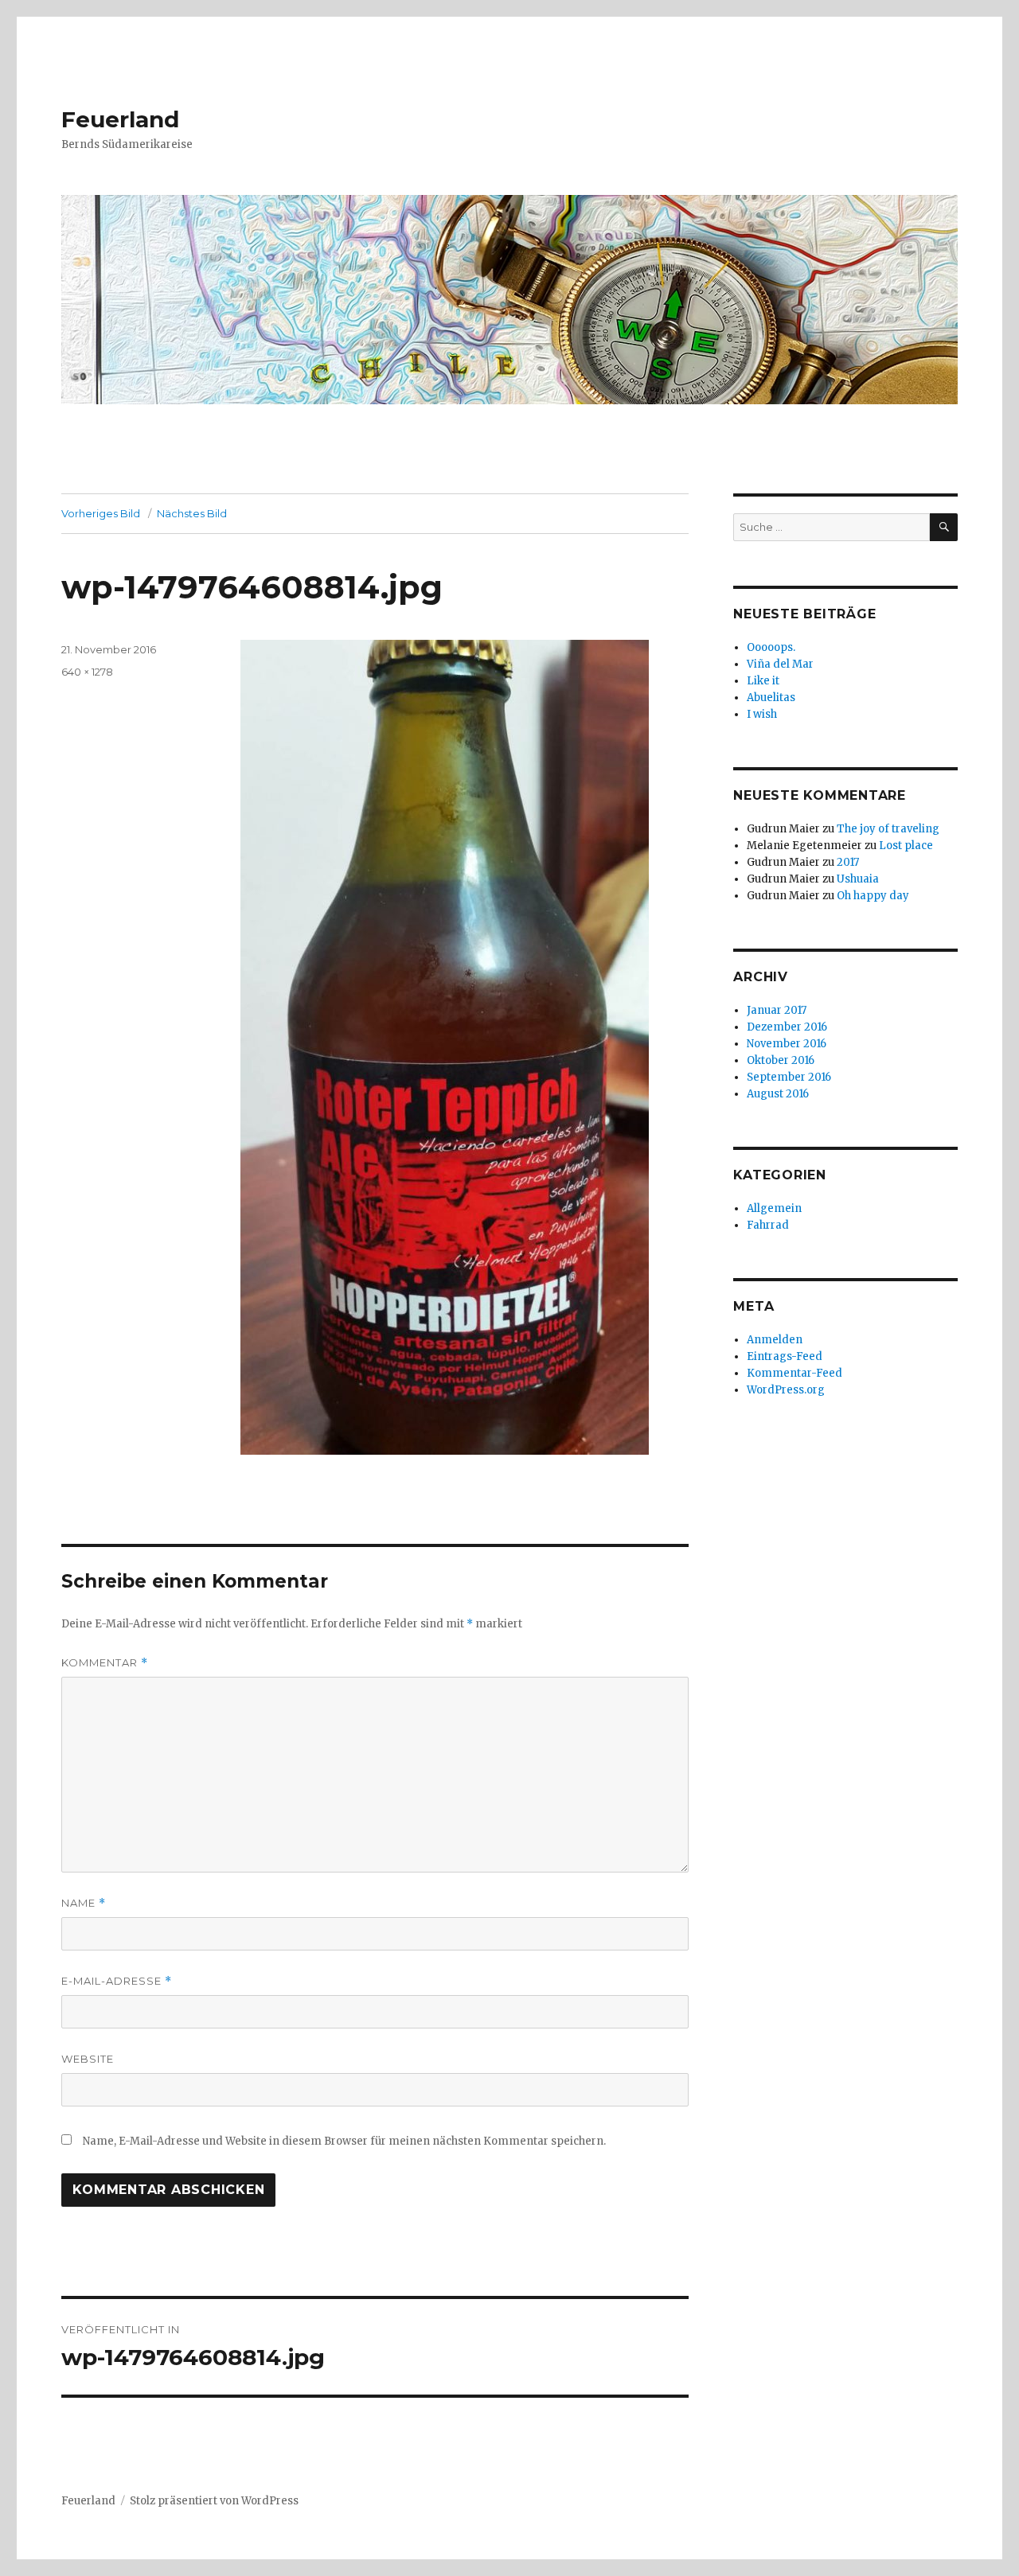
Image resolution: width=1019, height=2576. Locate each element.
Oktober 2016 (781, 1060)
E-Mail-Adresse (117, 1981)
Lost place (906, 846)
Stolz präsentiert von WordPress (214, 2501)
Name (84, 1903)
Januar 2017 (777, 1010)
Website (88, 2059)
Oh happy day (873, 896)
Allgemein (774, 1208)
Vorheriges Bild (101, 513)
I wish (763, 714)
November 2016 (787, 1044)
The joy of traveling (888, 829)
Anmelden (775, 1340)
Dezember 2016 (787, 1027)
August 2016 (778, 1094)
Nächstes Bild (192, 513)
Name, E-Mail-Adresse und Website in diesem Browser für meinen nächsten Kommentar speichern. (344, 2141)
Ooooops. (771, 647)
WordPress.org (786, 1390)
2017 (848, 862)
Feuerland (120, 119)
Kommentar (105, 1663)
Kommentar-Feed (795, 1373)
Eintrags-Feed (785, 1356)
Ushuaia (858, 879)
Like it (763, 681)
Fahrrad (768, 1225)
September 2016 (789, 1077)
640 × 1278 (87, 672)
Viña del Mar (780, 664)
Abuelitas (771, 698)
